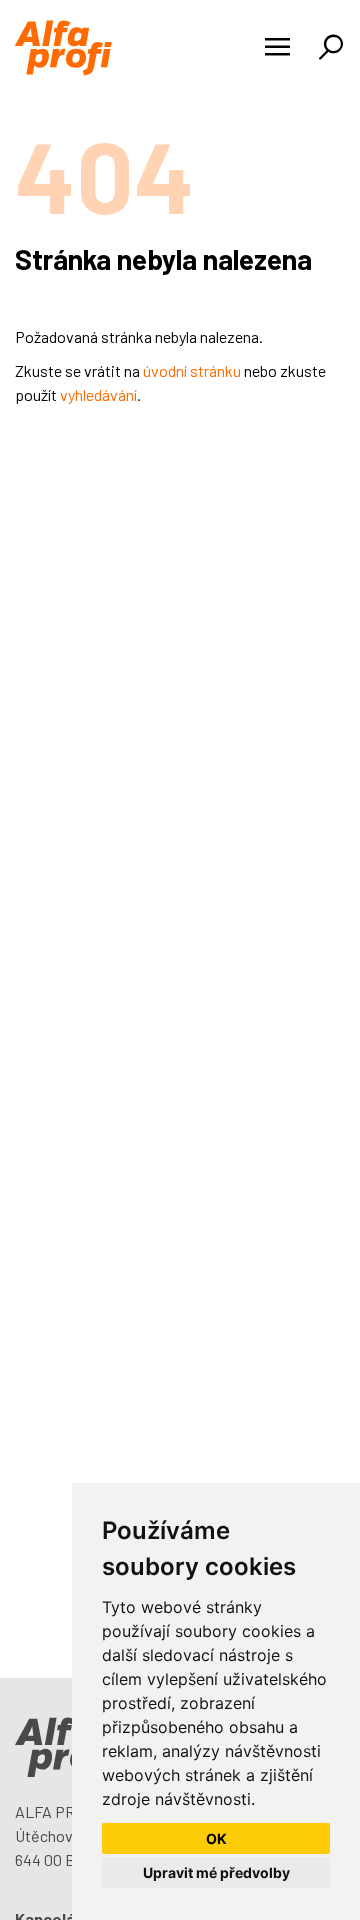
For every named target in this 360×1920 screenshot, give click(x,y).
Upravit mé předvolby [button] (216, 1872)
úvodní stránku (192, 370)
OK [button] (216, 1838)
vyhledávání (98, 394)
